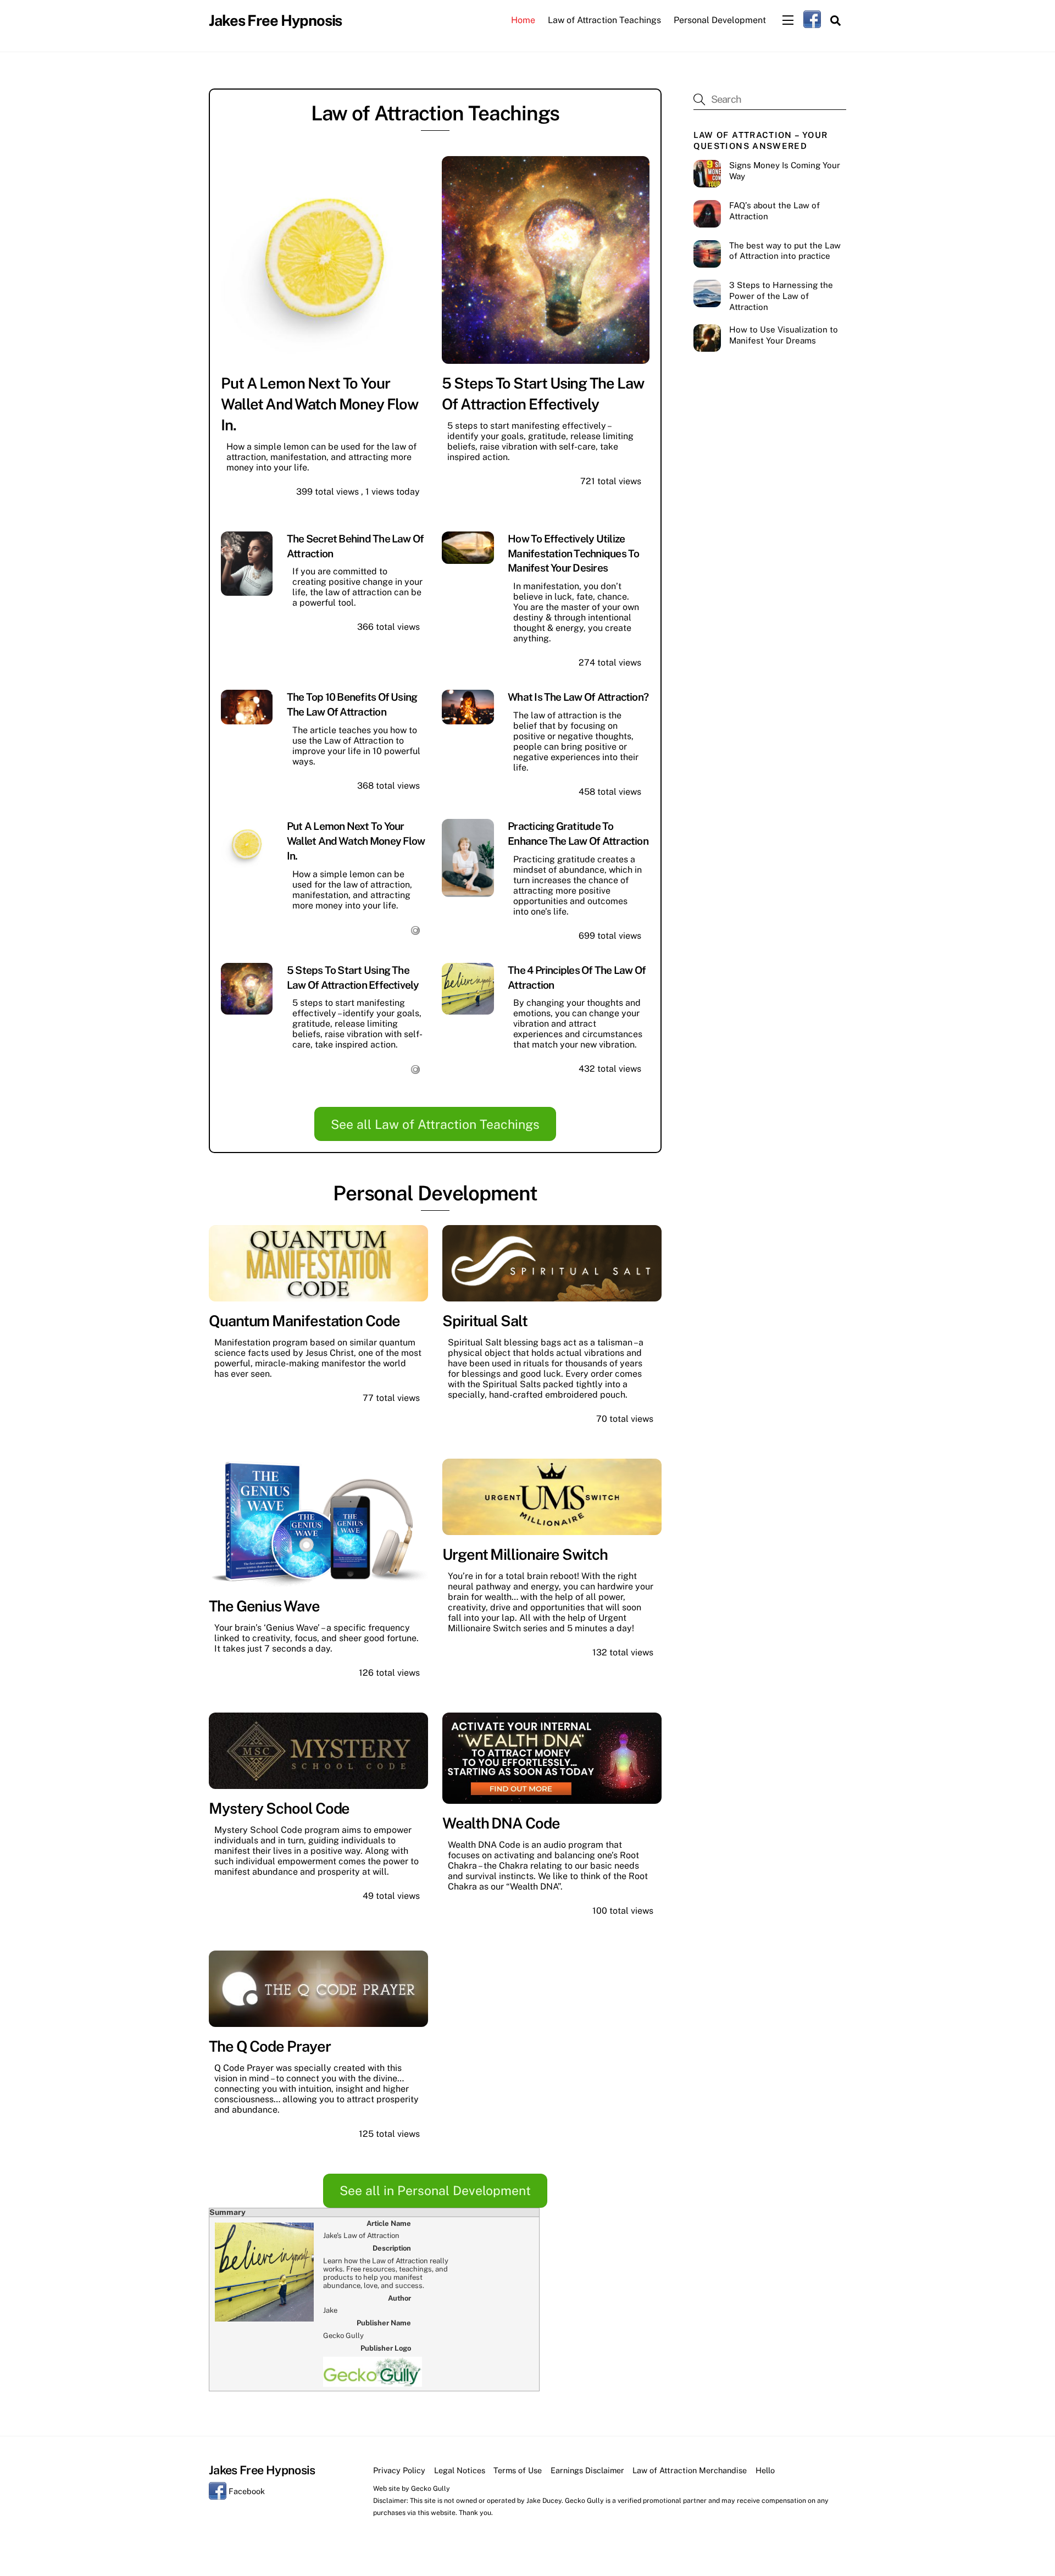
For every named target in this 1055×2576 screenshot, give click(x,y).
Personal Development (720, 20)
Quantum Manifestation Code (304, 1321)
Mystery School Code (279, 1808)
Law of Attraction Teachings (604, 20)
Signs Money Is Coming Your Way (785, 171)
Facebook (246, 2491)
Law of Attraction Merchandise (690, 2470)
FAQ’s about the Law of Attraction (774, 211)
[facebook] (812, 19)
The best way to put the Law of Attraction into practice (785, 251)
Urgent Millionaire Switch (525, 1554)
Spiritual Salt (485, 1321)
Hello (765, 2470)
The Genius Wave (264, 1606)
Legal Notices (460, 2470)
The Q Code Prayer (270, 2046)
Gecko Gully (431, 2488)
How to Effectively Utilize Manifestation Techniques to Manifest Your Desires (573, 553)
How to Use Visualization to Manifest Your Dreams (784, 335)
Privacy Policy (399, 2470)
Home (523, 20)
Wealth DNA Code (501, 1823)
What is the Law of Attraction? (578, 697)
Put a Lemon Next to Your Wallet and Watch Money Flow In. (320, 404)
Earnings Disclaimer (587, 2470)
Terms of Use (518, 2470)
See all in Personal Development (435, 2190)
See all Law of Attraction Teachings (435, 1124)
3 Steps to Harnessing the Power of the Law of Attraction (781, 296)
